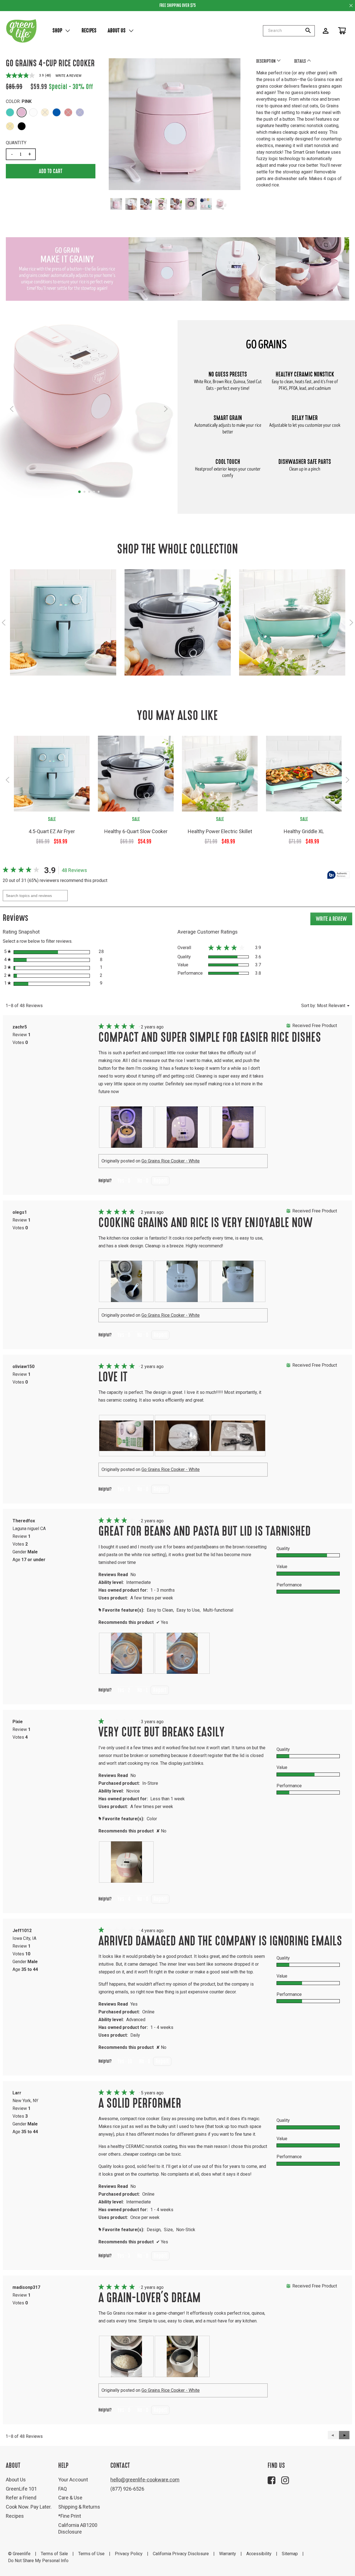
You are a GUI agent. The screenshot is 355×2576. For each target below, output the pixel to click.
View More (63, 629)
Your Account (73, 2480)
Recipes (89, 31)
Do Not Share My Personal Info (38, 2561)
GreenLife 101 (21, 2489)
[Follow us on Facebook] (272, 2480)
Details (301, 61)
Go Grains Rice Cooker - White (171, 1161)
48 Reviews (76, 871)
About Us (117, 31)
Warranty (228, 2554)
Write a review (69, 76)
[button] (10, 112)
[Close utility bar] (351, 5)
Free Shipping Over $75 (178, 5)
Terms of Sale (54, 2554)
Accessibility (259, 2554)
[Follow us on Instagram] (285, 2480)
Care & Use (70, 2498)
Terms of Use (91, 2554)
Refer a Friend (21, 2498)
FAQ (63, 2489)
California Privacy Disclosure (181, 2554)
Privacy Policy (129, 2554)
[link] (22, 870)
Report (160, 1181)
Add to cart (51, 171)
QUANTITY (16, 143)
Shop (57, 31)
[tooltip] (338, 875)
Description (266, 61)
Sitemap (290, 2554)
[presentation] (126, 1127)
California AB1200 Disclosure (78, 2528)
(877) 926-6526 (127, 2489)
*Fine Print (70, 2516)
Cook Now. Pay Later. (29, 2507)
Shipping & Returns (79, 2507)
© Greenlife (19, 2554)
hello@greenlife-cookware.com (145, 2480)
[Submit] (310, 31)
